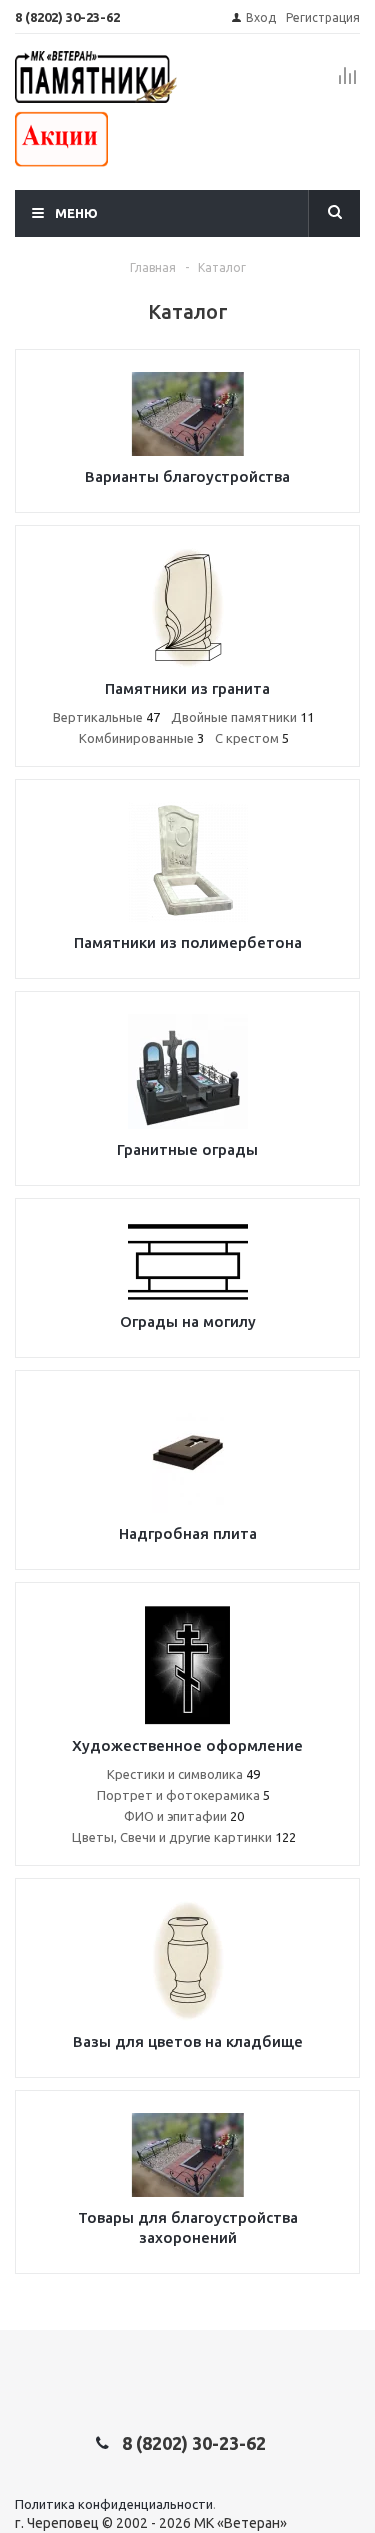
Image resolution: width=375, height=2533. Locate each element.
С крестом (252, 738)
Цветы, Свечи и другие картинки (184, 1837)
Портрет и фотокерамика (183, 1795)
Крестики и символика (183, 1774)
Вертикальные (106, 717)
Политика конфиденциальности (114, 2504)
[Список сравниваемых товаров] (348, 84)
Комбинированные (141, 738)
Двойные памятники (242, 717)
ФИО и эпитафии (184, 1816)
